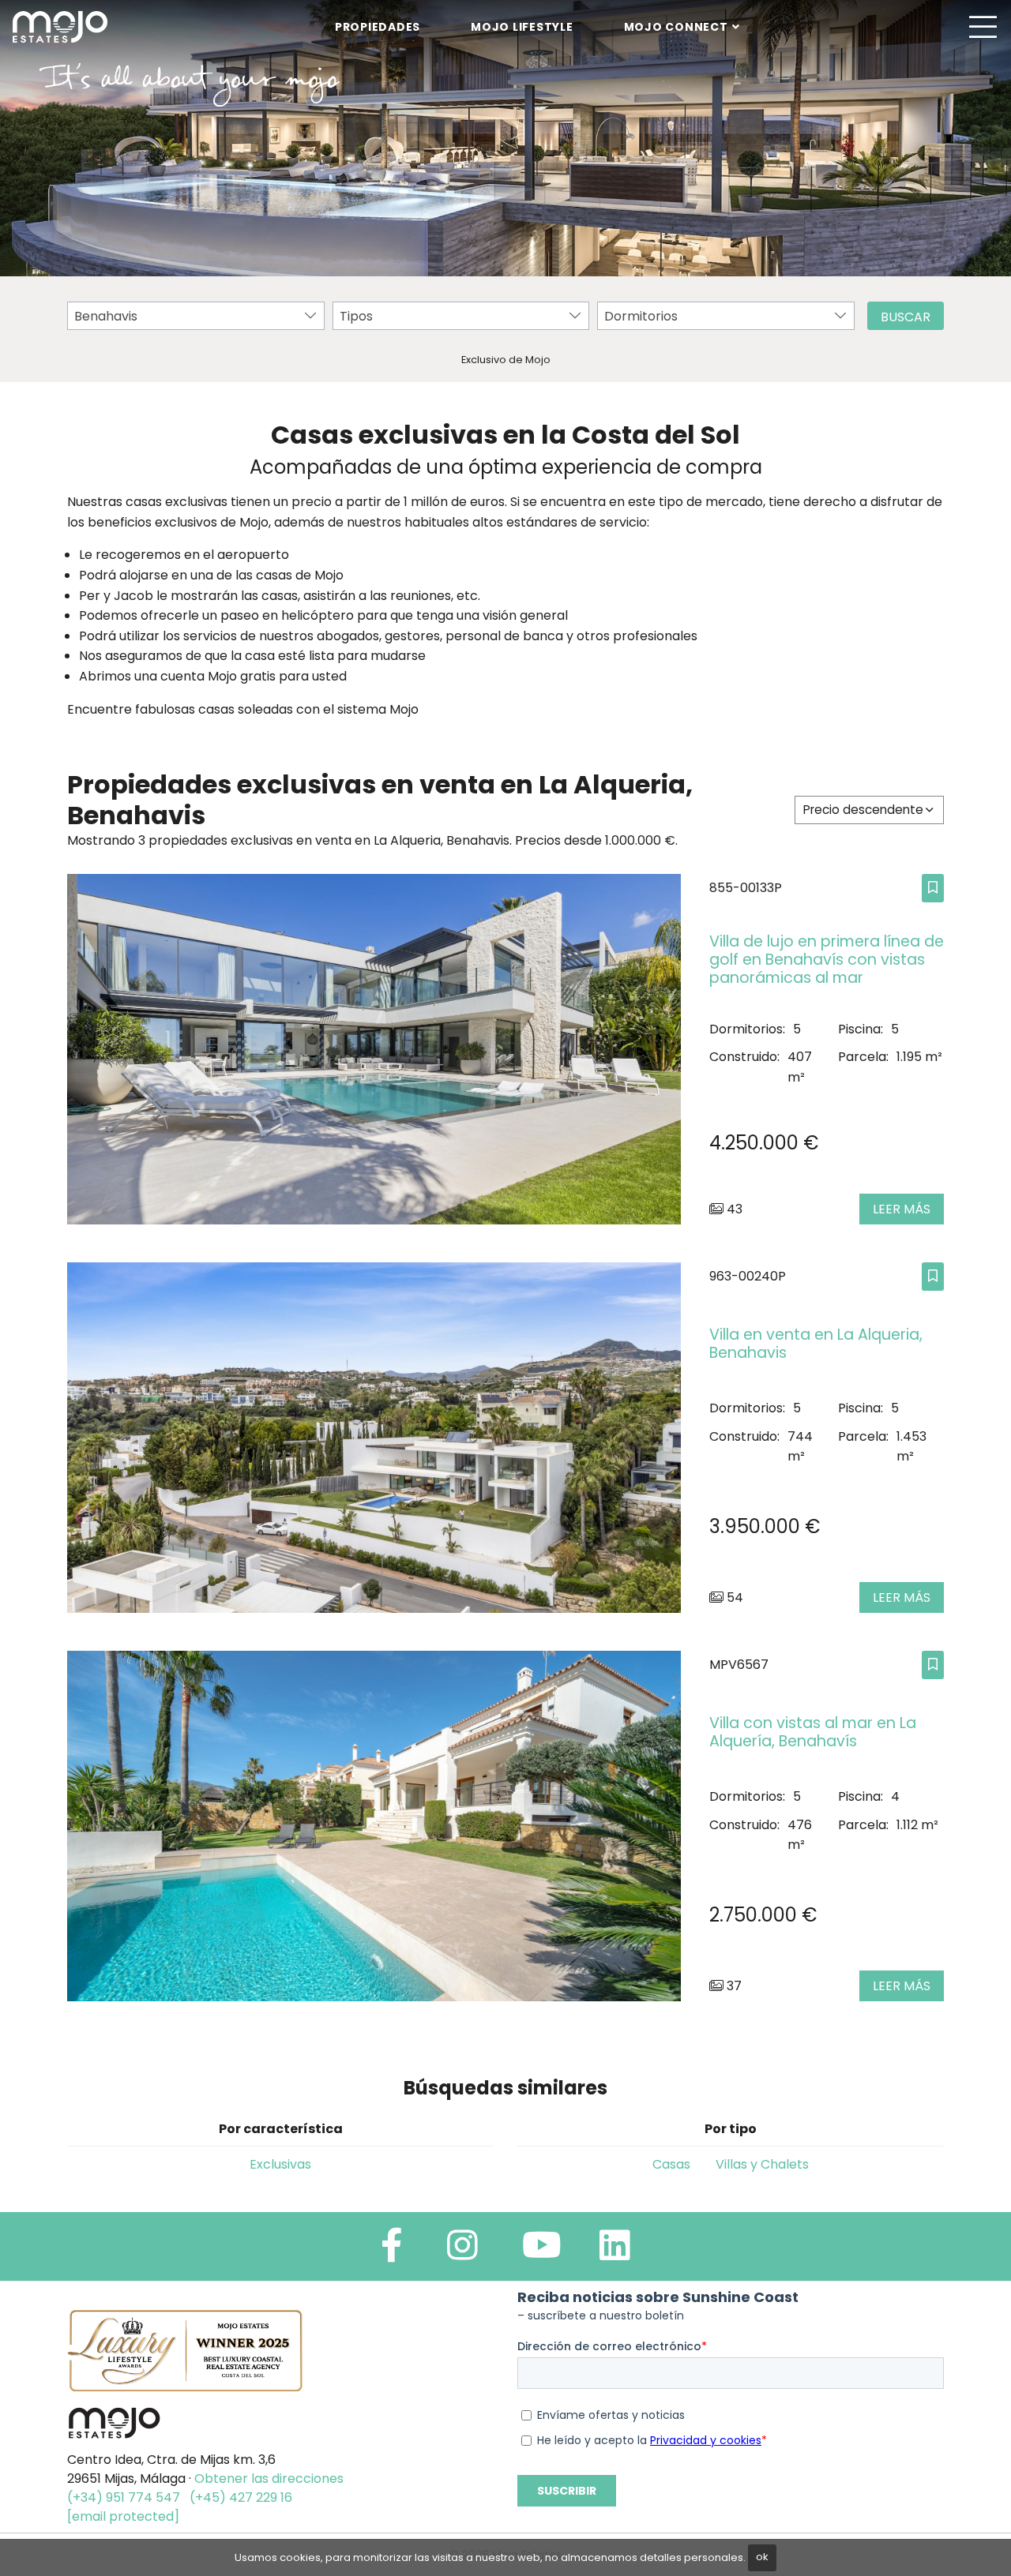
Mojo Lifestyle (522, 27)
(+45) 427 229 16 (241, 2497)
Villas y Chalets (762, 2164)
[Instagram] (462, 2252)
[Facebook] (392, 2252)
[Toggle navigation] (983, 27)
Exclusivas (280, 2164)
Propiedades (378, 27)
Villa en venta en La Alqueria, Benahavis (816, 1344)
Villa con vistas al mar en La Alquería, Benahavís (813, 1732)
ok (762, 2557)
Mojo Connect (676, 27)
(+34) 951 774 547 (124, 2497)
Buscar (906, 317)
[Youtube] (542, 2252)
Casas (671, 2164)
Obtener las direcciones (269, 2479)
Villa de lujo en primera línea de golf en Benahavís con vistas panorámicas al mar (827, 960)
